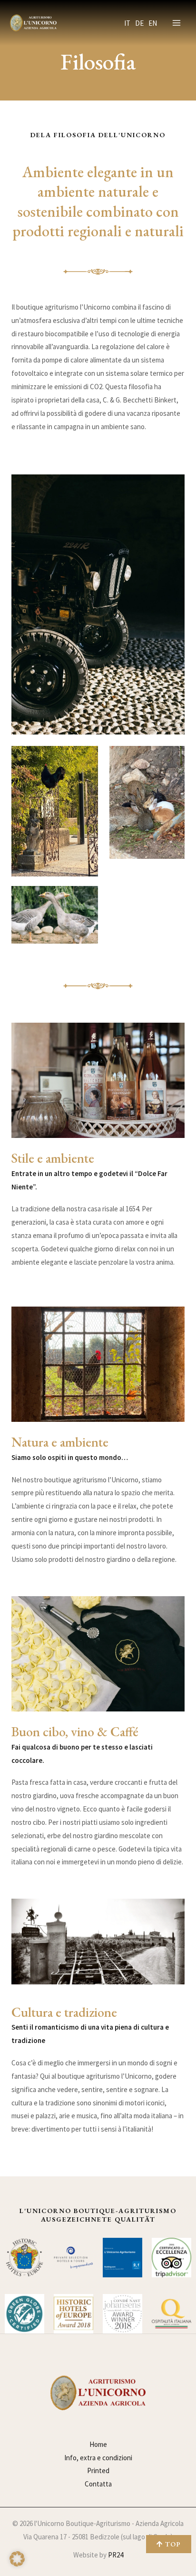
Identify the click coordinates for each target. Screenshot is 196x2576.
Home (98, 2444)
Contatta (98, 2484)
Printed (98, 2470)
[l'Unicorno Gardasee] (33, 23)
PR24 (116, 2555)
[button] (17, 2559)
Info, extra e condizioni (98, 2458)
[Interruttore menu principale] (177, 23)
